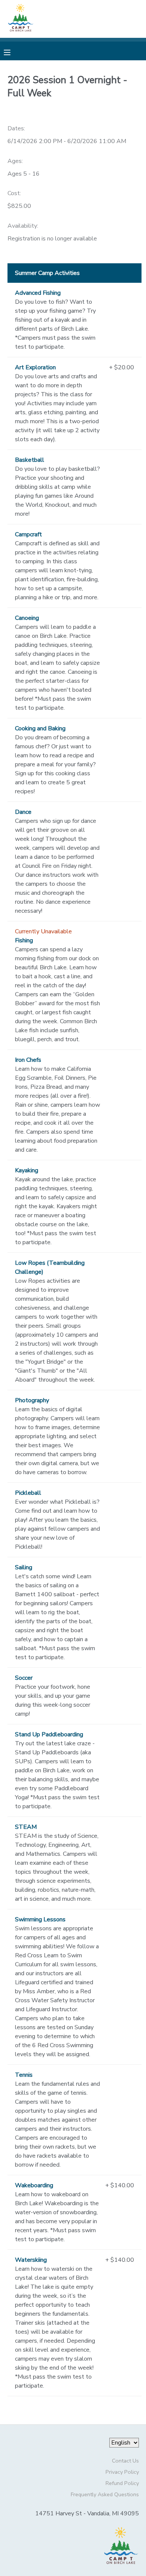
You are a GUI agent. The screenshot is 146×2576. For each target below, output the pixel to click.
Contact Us (125, 2461)
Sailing (24, 1567)
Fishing (24, 940)
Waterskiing (31, 2260)
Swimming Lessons (40, 1919)
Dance (23, 812)
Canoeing (27, 618)
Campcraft (28, 534)
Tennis (24, 2075)
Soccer (24, 1678)
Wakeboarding (34, 2185)
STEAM (26, 1827)
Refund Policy (122, 2483)
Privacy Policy (122, 2472)
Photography (32, 1400)
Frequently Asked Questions (105, 2494)
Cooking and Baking (40, 728)
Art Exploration (35, 367)
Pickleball (28, 1493)
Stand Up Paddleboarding (49, 1734)
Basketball (30, 460)
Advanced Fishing (38, 293)
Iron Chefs (28, 1060)
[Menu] (13, 52)
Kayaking (27, 1170)
